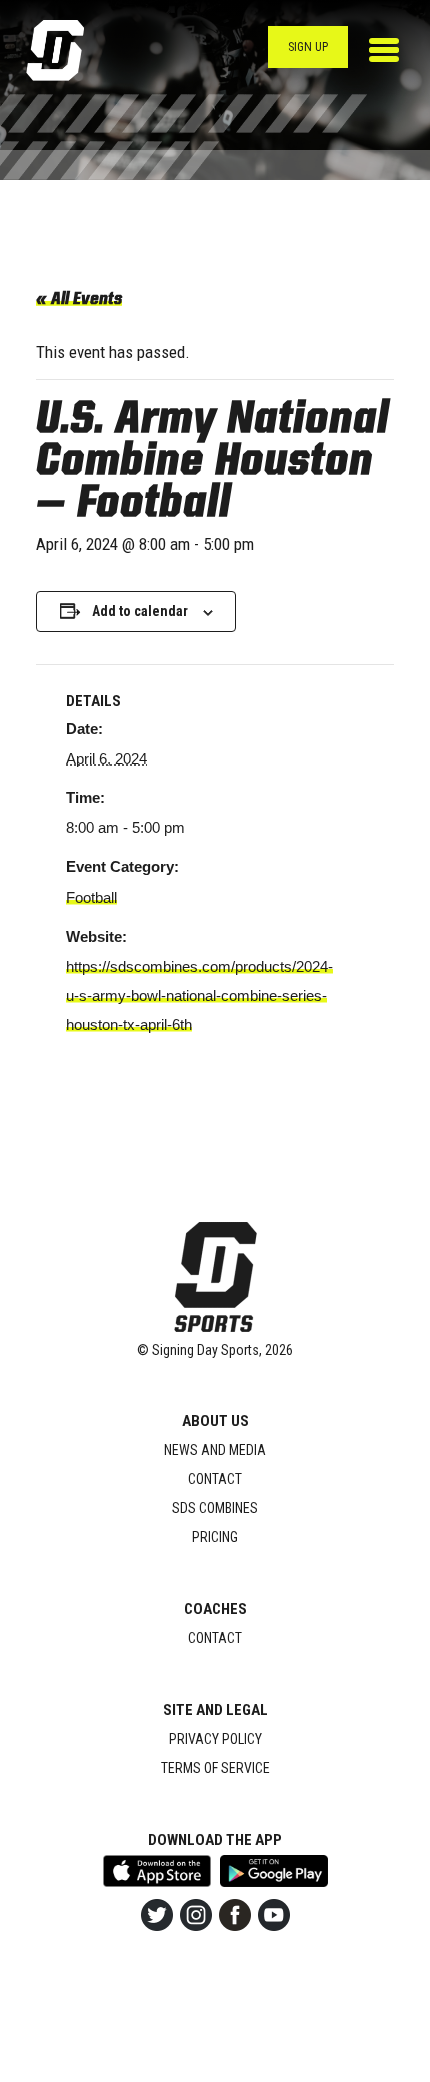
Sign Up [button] (308, 47)
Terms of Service (215, 1768)
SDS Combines (215, 1508)
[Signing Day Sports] (68, 50)
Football (91, 897)
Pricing (215, 1537)
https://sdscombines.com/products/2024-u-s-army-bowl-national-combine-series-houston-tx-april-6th (199, 995)
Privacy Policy (215, 1739)
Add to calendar (140, 611)
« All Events (79, 300)
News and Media (215, 1450)
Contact (215, 1479)
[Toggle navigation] (384, 50)
